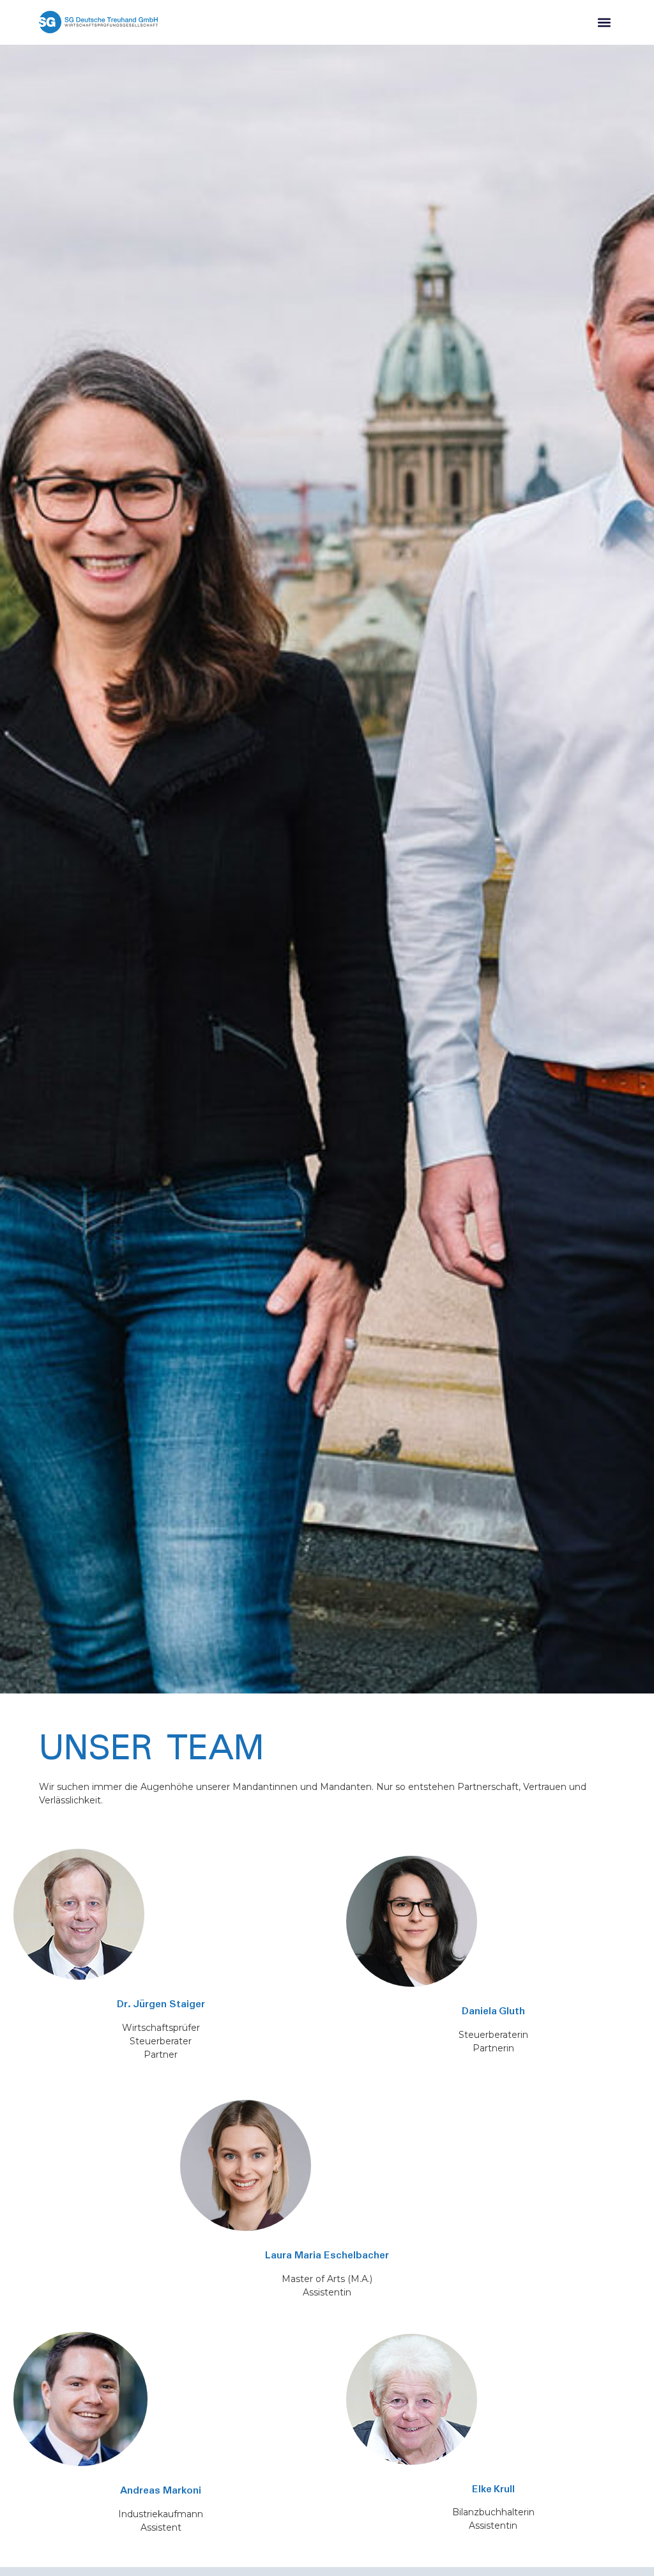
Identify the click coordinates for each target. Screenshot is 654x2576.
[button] (605, 22)
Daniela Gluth (494, 2011)
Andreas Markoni (161, 2491)
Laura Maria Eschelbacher (327, 2256)
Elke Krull (494, 2489)
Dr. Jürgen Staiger (161, 2004)
